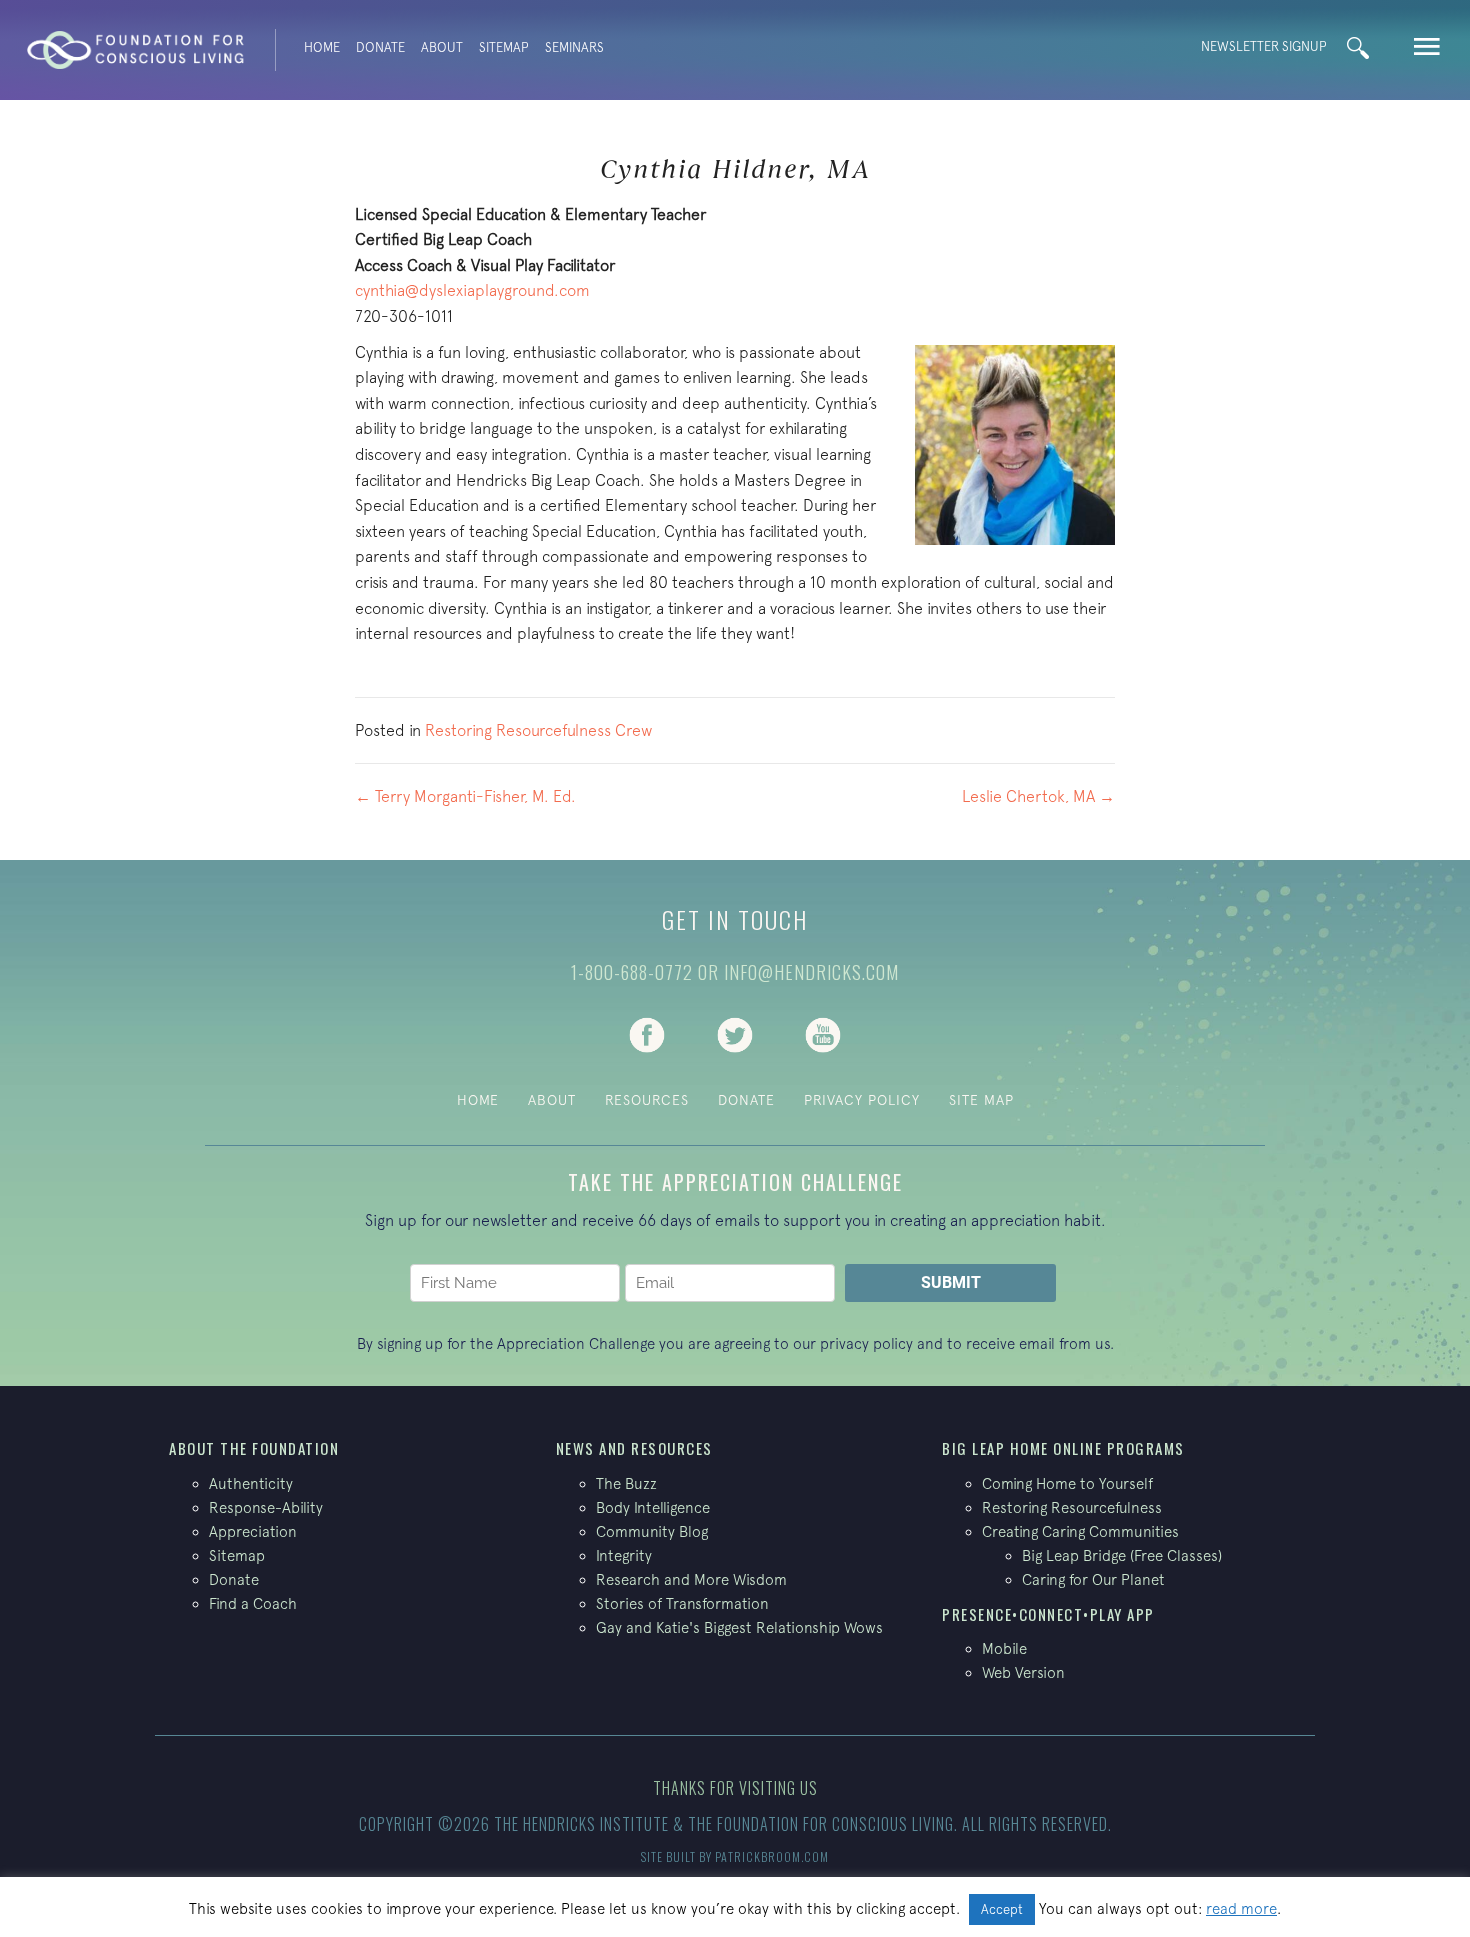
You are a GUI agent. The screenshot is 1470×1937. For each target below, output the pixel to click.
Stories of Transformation (682, 1603)
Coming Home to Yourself (1067, 1483)
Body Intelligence (653, 1507)
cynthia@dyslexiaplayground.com (472, 290)
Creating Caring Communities (1080, 1531)
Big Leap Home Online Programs (1063, 1448)
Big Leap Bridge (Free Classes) (1122, 1555)
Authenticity (251, 1483)
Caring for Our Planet (1093, 1579)
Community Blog (652, 1531)
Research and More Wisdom (691, 1579)
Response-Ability (266, 1507)
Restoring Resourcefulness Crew (538, 730)
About (442, 47)
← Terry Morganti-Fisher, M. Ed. (465, 796)
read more (1241, 1908)
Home (322, 47)
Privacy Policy (862, 1100)
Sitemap (504, 47)
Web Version (1023, 1672)
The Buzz (626, 1483)
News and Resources (634, 1448)
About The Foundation (254, 1448)
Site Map (981, 1100)
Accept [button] (1002, 1909)
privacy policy (866, 1343)
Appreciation (253, 1531)
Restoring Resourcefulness (1072, 1507)
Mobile (1004, 1648)
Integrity (624, 1555)
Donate (380, 47)
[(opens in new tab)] (647, 1033)
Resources (647, 1100)
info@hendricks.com (811, 972)
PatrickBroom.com (772, 1856)
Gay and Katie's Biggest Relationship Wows (739, 1627)
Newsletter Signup (1264, 46)
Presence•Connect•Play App (1048, 1614)
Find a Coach (253, 1603)
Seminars (574, 47)
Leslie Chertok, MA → (1038, 796)
